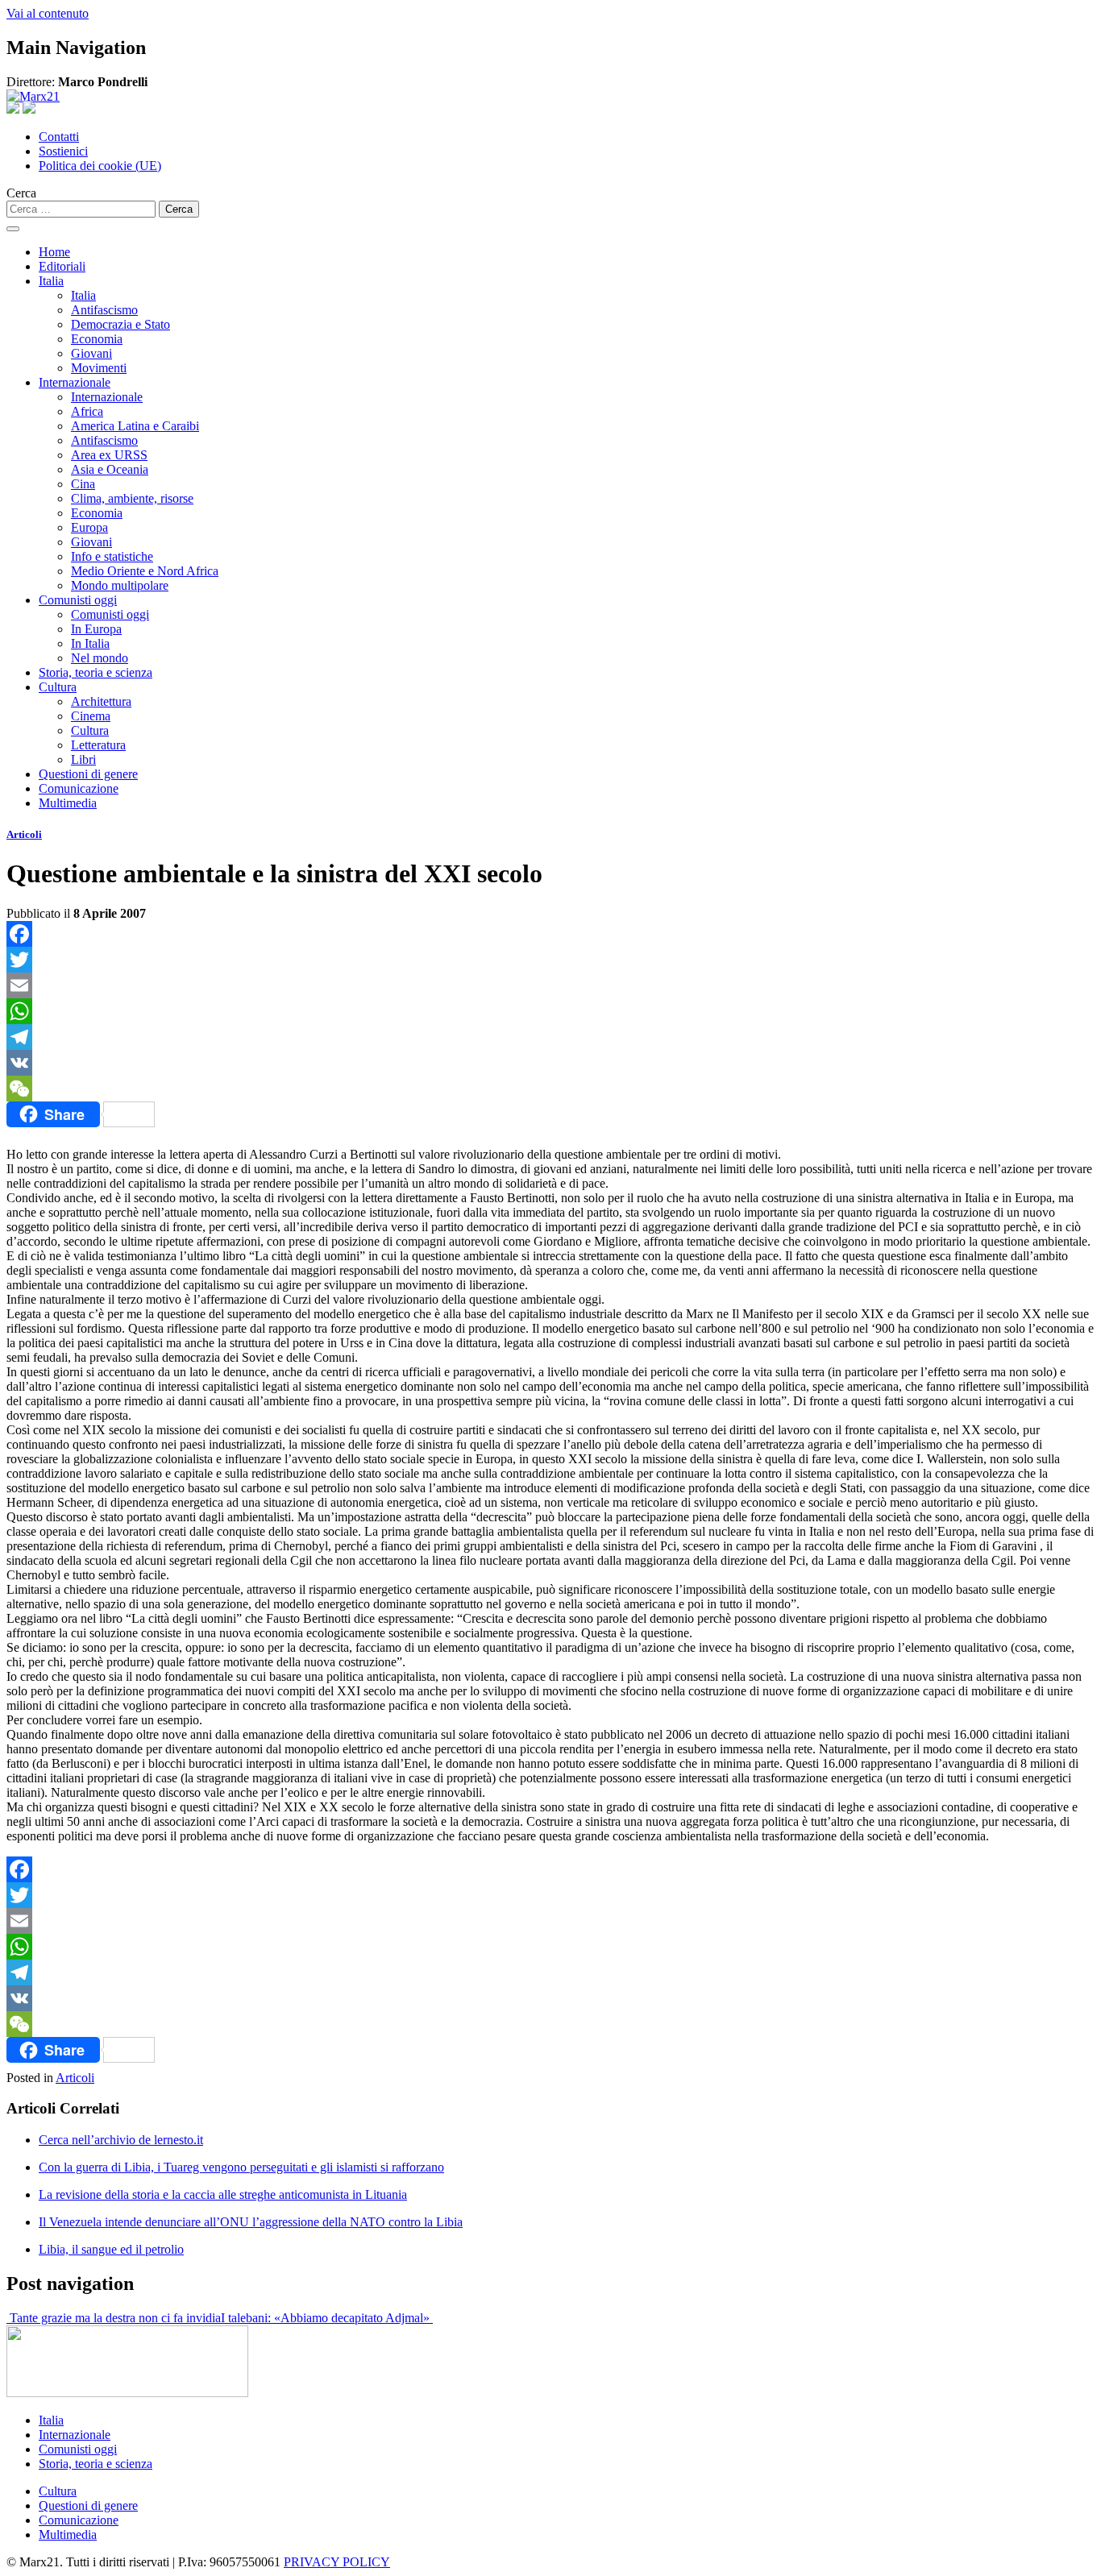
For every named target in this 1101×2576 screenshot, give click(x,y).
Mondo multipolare (120, 585)
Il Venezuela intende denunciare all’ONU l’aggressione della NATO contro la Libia (251, 2222)
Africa (87, 411)
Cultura (58, 687)
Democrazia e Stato (120, 324)
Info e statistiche (112, 556)
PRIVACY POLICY (337, 2562)
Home (54, 252)
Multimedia (68, 803)
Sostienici (63, 151)
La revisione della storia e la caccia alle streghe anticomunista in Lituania (223, 2194)
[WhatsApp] (550, 1011)
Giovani (91, 353)
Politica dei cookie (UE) (100, 166)
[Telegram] (550, 1037)
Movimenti (99, 368)
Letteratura (98, 745)
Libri (83, 759)
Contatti (59, 137)
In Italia (90, 643)
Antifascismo (104, 310)
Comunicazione (79, 788)
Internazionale (75, 382)
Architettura (101, 701)
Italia (51, 281)
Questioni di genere (88, 774)
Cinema (91, 716)
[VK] (550, 1063)
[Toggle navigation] (13, 229)
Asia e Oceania (110, 469)
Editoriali (62, 266)
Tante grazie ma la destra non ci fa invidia (114, 2318)
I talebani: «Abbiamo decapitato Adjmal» (327, 2318)
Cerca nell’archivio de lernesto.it (121, 2140)
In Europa (96, 629)
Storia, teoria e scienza (96, 672)
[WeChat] (550, 1089)
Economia (97, 339)
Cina (83, 484)
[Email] (550, 985)
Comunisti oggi (78, 600)
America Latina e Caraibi (135, 426)
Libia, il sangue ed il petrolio (111, 2249)
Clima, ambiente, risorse (132, 498)
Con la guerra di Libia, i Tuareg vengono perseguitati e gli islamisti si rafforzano (241, 2167)
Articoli (24, 834)
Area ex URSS (109, 455)
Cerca (21, 193)
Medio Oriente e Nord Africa (145, 571)
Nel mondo (100, 658)
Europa (89, 527)
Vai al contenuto (48, 13)
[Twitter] (550, 960)
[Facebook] (550, 934)
